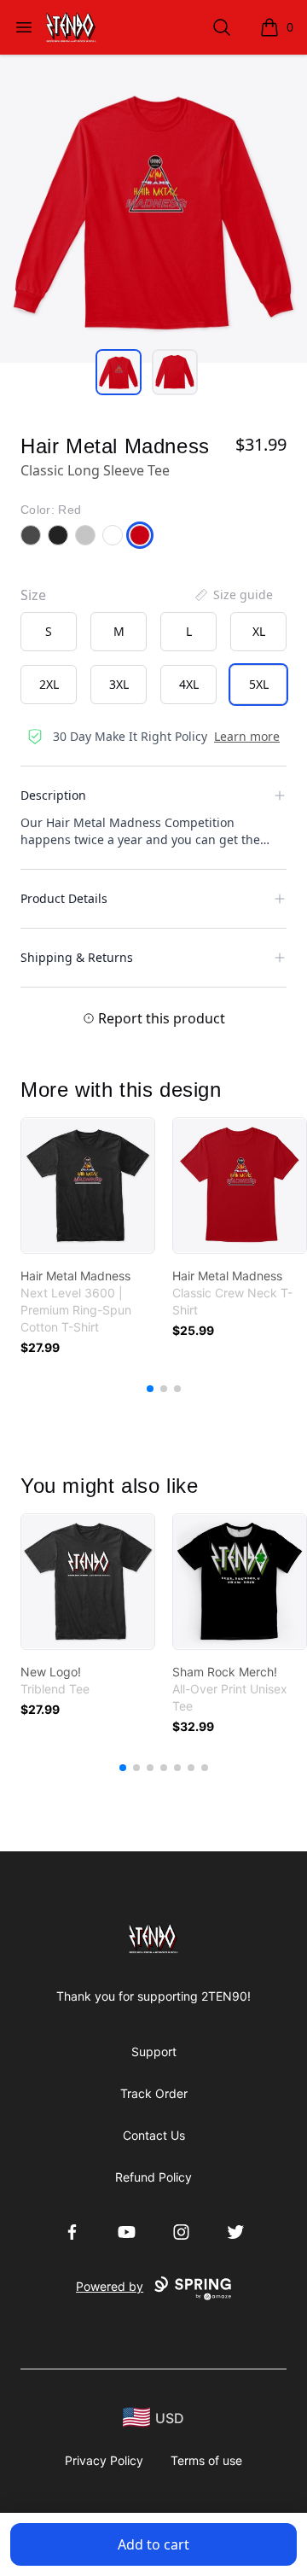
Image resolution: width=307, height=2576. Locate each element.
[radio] (49, 632)
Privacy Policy (104, 2460)
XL (259, 631)
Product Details (64, 898)
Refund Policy (153, 2177)
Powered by (110, 2286)
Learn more (247, 736)
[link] (88, 1186)
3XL (119, 684)
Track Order (154, 2093)
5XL (259, 684)
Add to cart (153, 2544)
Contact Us (154, 2135)
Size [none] (33, 595)
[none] (233, 595)
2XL (49, 684)
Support (154, 2051)
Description (53, 795)
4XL (189, 684)
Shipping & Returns (77, 957)
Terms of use (206, 2460)
